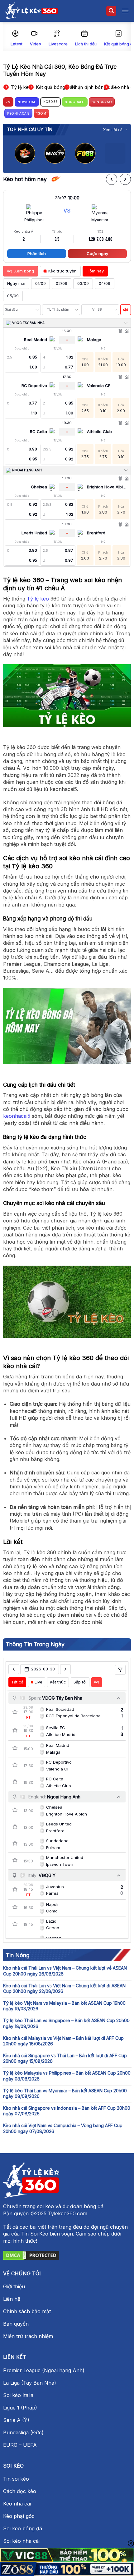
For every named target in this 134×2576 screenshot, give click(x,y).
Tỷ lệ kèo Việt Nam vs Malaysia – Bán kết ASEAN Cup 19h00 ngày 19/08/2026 (64, 2006)
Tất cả (17, 1682)
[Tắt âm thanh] (126, 310)
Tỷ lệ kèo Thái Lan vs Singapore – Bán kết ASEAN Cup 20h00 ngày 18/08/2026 (66, 2023)
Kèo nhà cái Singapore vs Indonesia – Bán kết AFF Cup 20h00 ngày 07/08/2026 (67, 2111)
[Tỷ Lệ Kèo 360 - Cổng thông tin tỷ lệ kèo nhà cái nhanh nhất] (31, 11)
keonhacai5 (17, 1116)
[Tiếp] (125, 179)
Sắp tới (80, 1682)
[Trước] (112, 179)
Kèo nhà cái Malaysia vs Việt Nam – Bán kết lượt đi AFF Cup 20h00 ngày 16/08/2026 (63, 2041)
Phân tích (37, 253)
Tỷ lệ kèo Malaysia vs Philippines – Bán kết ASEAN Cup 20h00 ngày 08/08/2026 (67, 2076)
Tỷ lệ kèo (38, 599)
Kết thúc (58, 1682)
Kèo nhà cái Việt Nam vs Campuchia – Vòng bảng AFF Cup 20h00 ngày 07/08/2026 (63, 2128)
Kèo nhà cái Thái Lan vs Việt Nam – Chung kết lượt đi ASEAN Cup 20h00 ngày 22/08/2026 (64, 1988)
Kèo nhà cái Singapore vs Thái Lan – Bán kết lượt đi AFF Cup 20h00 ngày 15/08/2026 (65, 2058)
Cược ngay (97, 253)
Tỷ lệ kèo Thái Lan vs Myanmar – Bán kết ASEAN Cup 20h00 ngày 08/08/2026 (65, 2093)
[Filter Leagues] (120, 1670)
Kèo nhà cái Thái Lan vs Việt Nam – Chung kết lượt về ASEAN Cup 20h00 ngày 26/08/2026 (65, 1971)
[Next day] (65, 1669)
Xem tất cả (113, 130)
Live (38, 1682)
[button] (111, 11)
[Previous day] (14, 1669)
